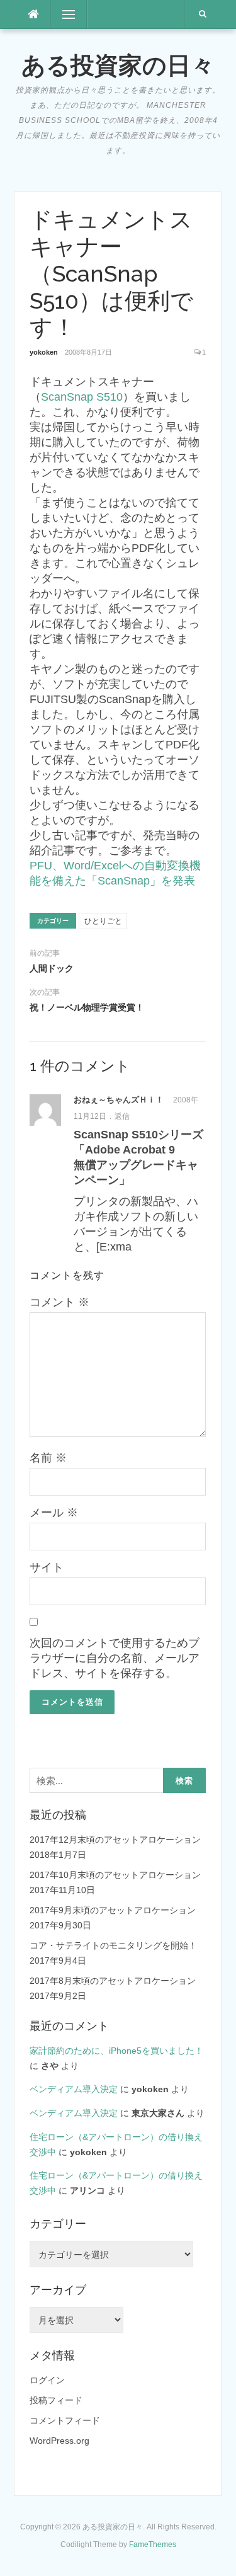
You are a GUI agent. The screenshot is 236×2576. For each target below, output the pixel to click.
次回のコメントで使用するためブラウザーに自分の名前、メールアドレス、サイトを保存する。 (115, 1658)
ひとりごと (103, 921)
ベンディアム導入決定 (74, 2089)
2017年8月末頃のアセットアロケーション (113, 1981)
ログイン (47, 2380)
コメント (59, 1302)
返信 (122, 1116)
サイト (47, 1567)
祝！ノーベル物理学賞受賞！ (87, 1007)
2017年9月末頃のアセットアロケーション (113, 1910)
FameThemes (153, 2545)
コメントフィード (65, 2420)
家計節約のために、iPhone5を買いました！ (116, 2051)
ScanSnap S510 (82, 397)
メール (54, 1513)
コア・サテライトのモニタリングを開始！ (113, 1945)
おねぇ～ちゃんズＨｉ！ (119, 1100)
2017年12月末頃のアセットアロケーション (115, 1840)
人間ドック (52, 968)
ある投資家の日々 (118, 66)
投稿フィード (56, 2400)
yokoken (44, 352)
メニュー (69, 14)
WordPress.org (59, 2441)
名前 (48, 1458)
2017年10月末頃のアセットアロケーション (115, 1875)
